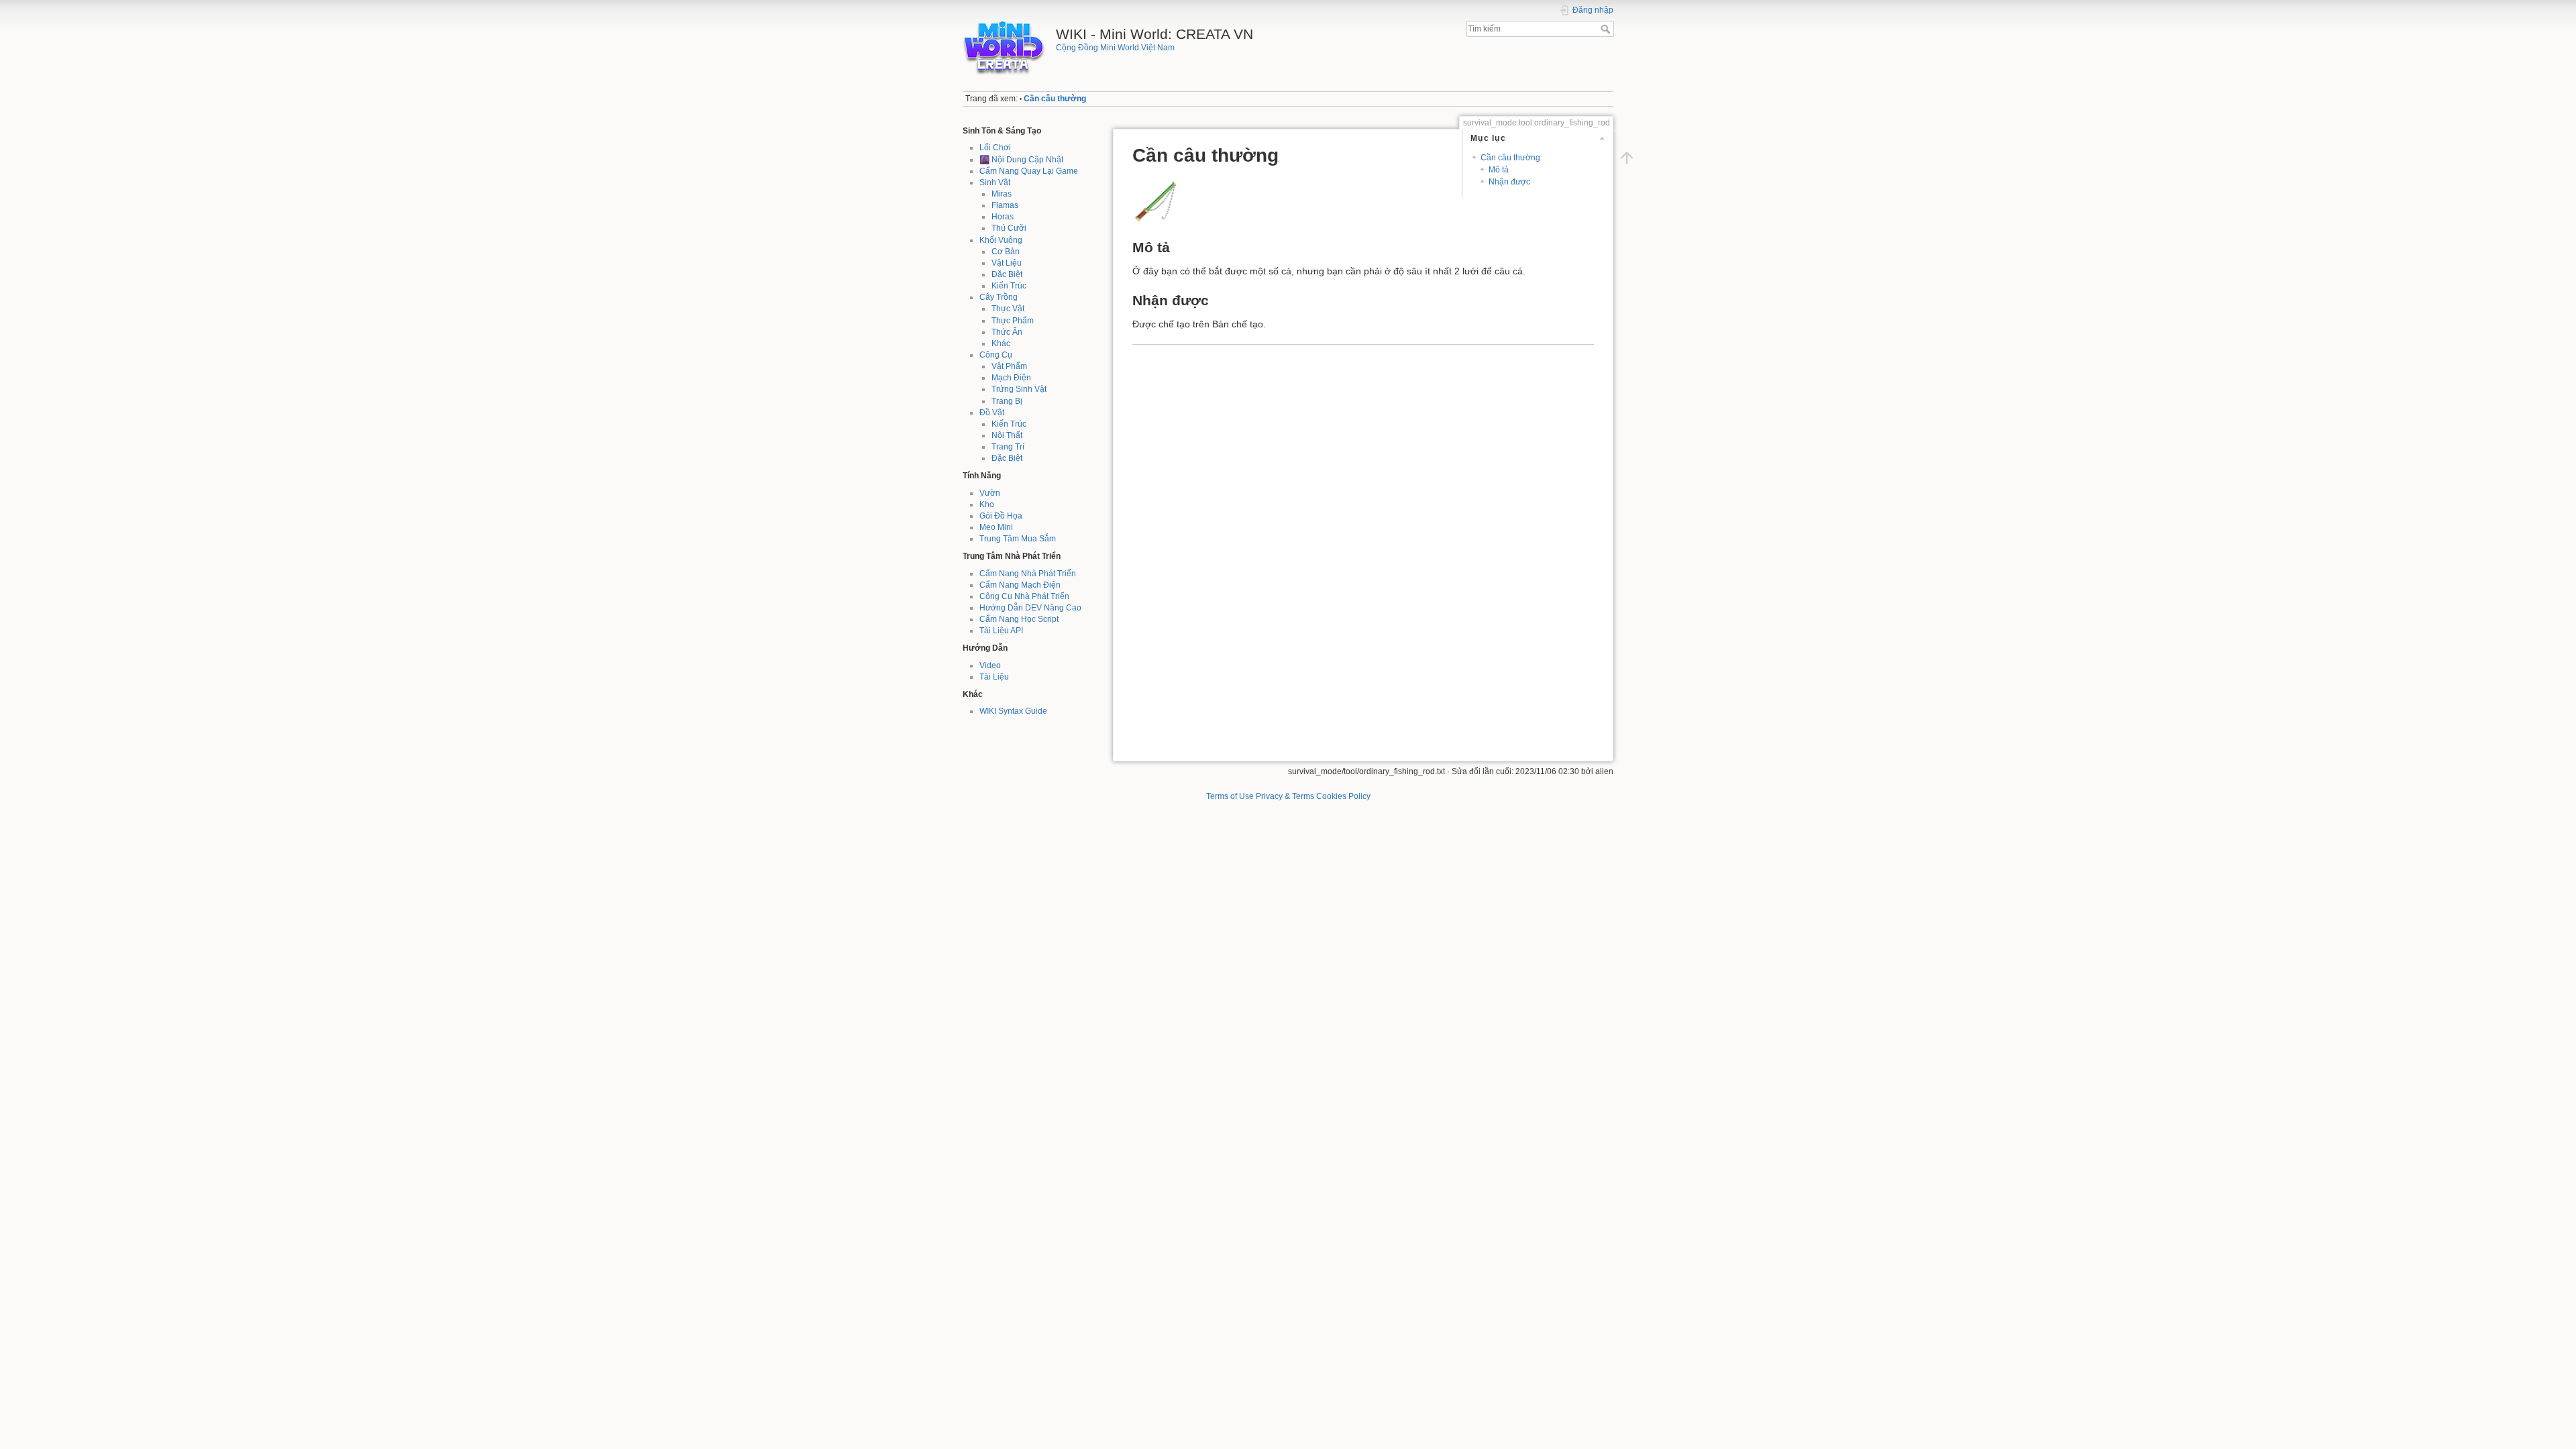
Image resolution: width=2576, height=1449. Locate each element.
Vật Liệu (1007, 263)
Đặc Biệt (1007, 274)
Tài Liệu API (1001, 631)
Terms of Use (1230, 796)
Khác (1001, 343)
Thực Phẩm (1013, 321)
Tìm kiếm (1607, 29)
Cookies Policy (1343, 796)
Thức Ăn (1007, 332)
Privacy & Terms (1285, 796)
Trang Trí (1008, 447)
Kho (987, 504)
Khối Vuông (1001, 240)
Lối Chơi (995, 148)
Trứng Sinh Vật (1019, 389)
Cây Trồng (999, 297)
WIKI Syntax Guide (1013, 711)
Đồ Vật (992, 413)
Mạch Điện (1011, 378)
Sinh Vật (995, 182)
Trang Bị (1007, 401)
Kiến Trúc (1009, 286)
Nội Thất (1007, 435)
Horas (1003, 217)
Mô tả (1499, 170)
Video (990, 665)
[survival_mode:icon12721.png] (1156, 200)
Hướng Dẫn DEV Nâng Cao (1030, 608)
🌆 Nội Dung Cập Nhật (1021, 160)
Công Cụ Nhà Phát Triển (1024, 596)
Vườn (990, 493)
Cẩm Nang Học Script (1019, 619)
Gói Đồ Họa (1001, 516)
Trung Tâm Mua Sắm (1018, 539)
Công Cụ (996, 355)
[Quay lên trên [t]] (1627, 158)
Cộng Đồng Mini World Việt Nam (1115, 48)
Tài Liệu (994, 677)
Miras (1002, 194)
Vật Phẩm (1009, 366)
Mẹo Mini (996, 527)
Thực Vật (1008, 309)
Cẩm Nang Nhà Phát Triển (1028, 574)
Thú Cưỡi (1009, 228)
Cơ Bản (1006, 252)
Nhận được (1509, 182)
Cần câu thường (1055, 99)
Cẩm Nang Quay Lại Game (1029, 171)
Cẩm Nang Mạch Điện (1020, 585)
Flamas (1005, 205)
